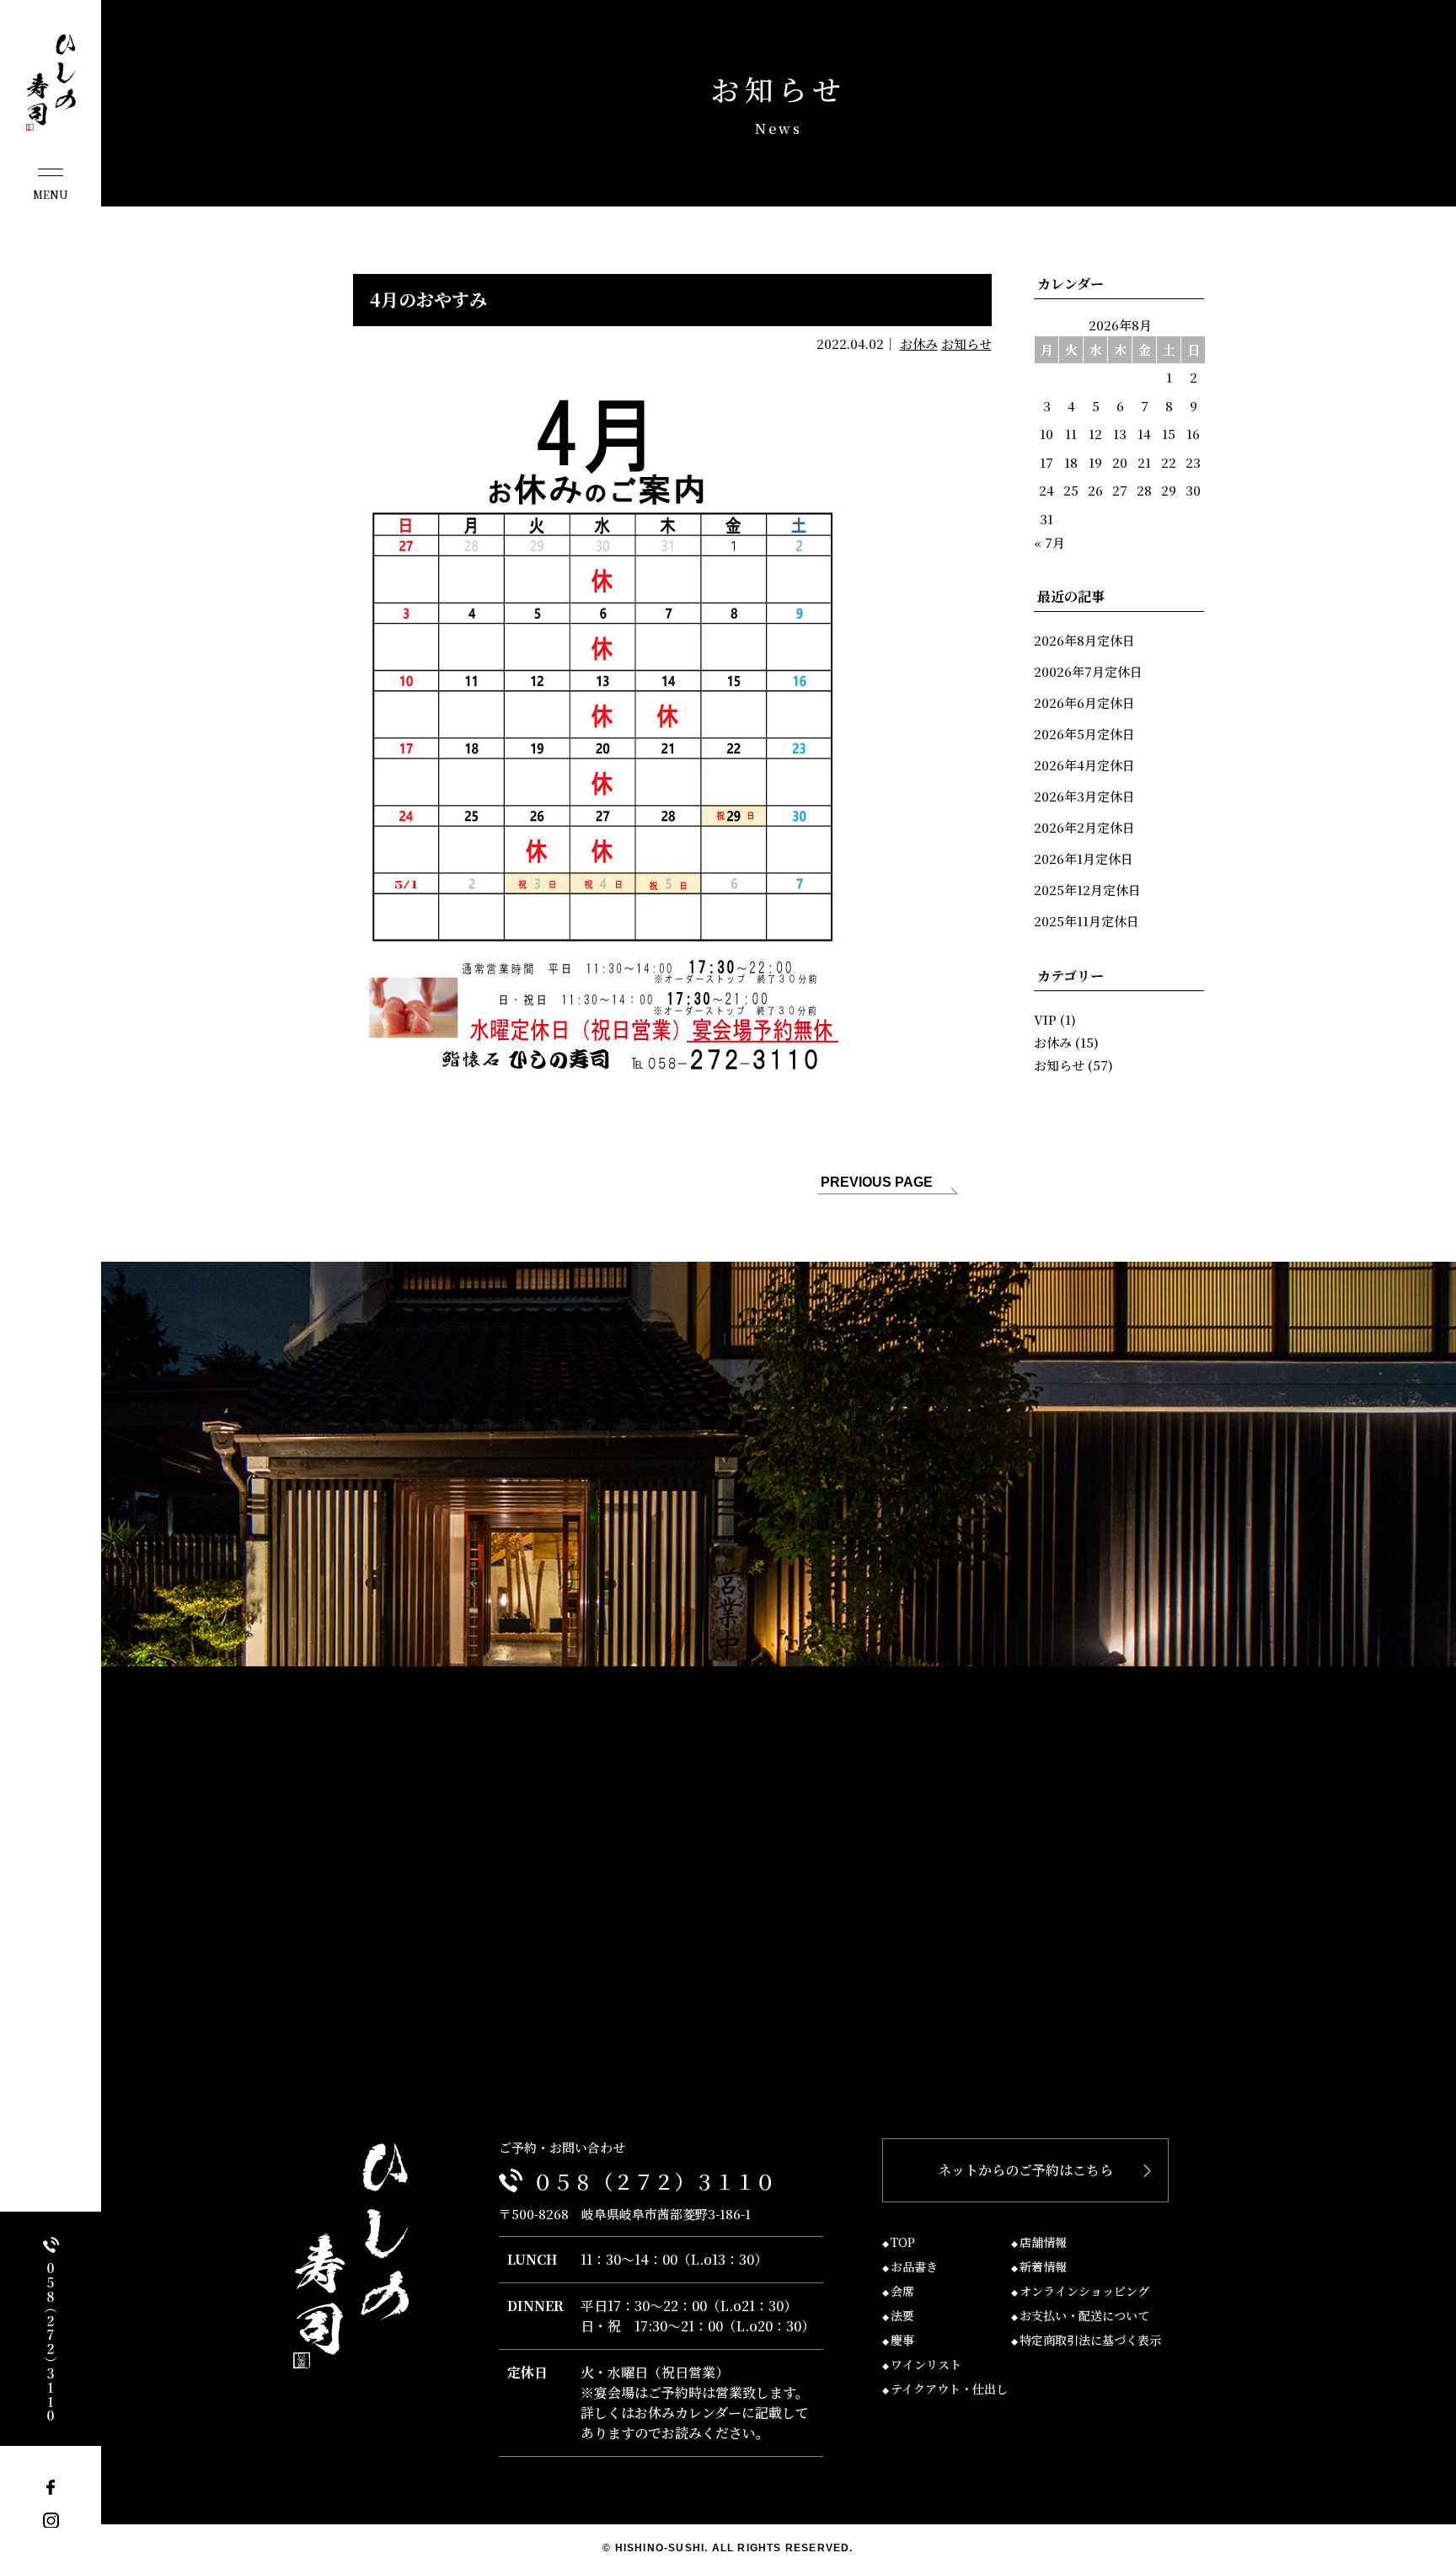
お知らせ (966, 343)
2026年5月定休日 (1084, 734)
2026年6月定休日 (1084, 703)
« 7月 (1049, 542)
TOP (903, 2242)
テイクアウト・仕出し (949, 2389)
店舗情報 (1043, 2242)
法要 (902, 2315)
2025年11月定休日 (1087, 921)
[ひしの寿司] (51, 83)
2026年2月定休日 (1084, 827)
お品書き (914, 2266)
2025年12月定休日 (1087, 890)
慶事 (902, 2340)
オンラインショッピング (1084, 2291)
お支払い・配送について (1084, 2315)
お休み (919, 343)
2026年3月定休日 (1084, 796)
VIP (1045, 1019)
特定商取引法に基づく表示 (1090, 2340)
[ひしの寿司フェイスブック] (51, 2488)
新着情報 (1043, 2266)
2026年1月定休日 (1084, 858)
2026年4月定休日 (1084, 765)
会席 (902, 2291)
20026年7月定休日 (1088, 671)
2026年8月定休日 (1084, 640)
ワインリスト (926, 2364)
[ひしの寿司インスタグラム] (51, 2520)
